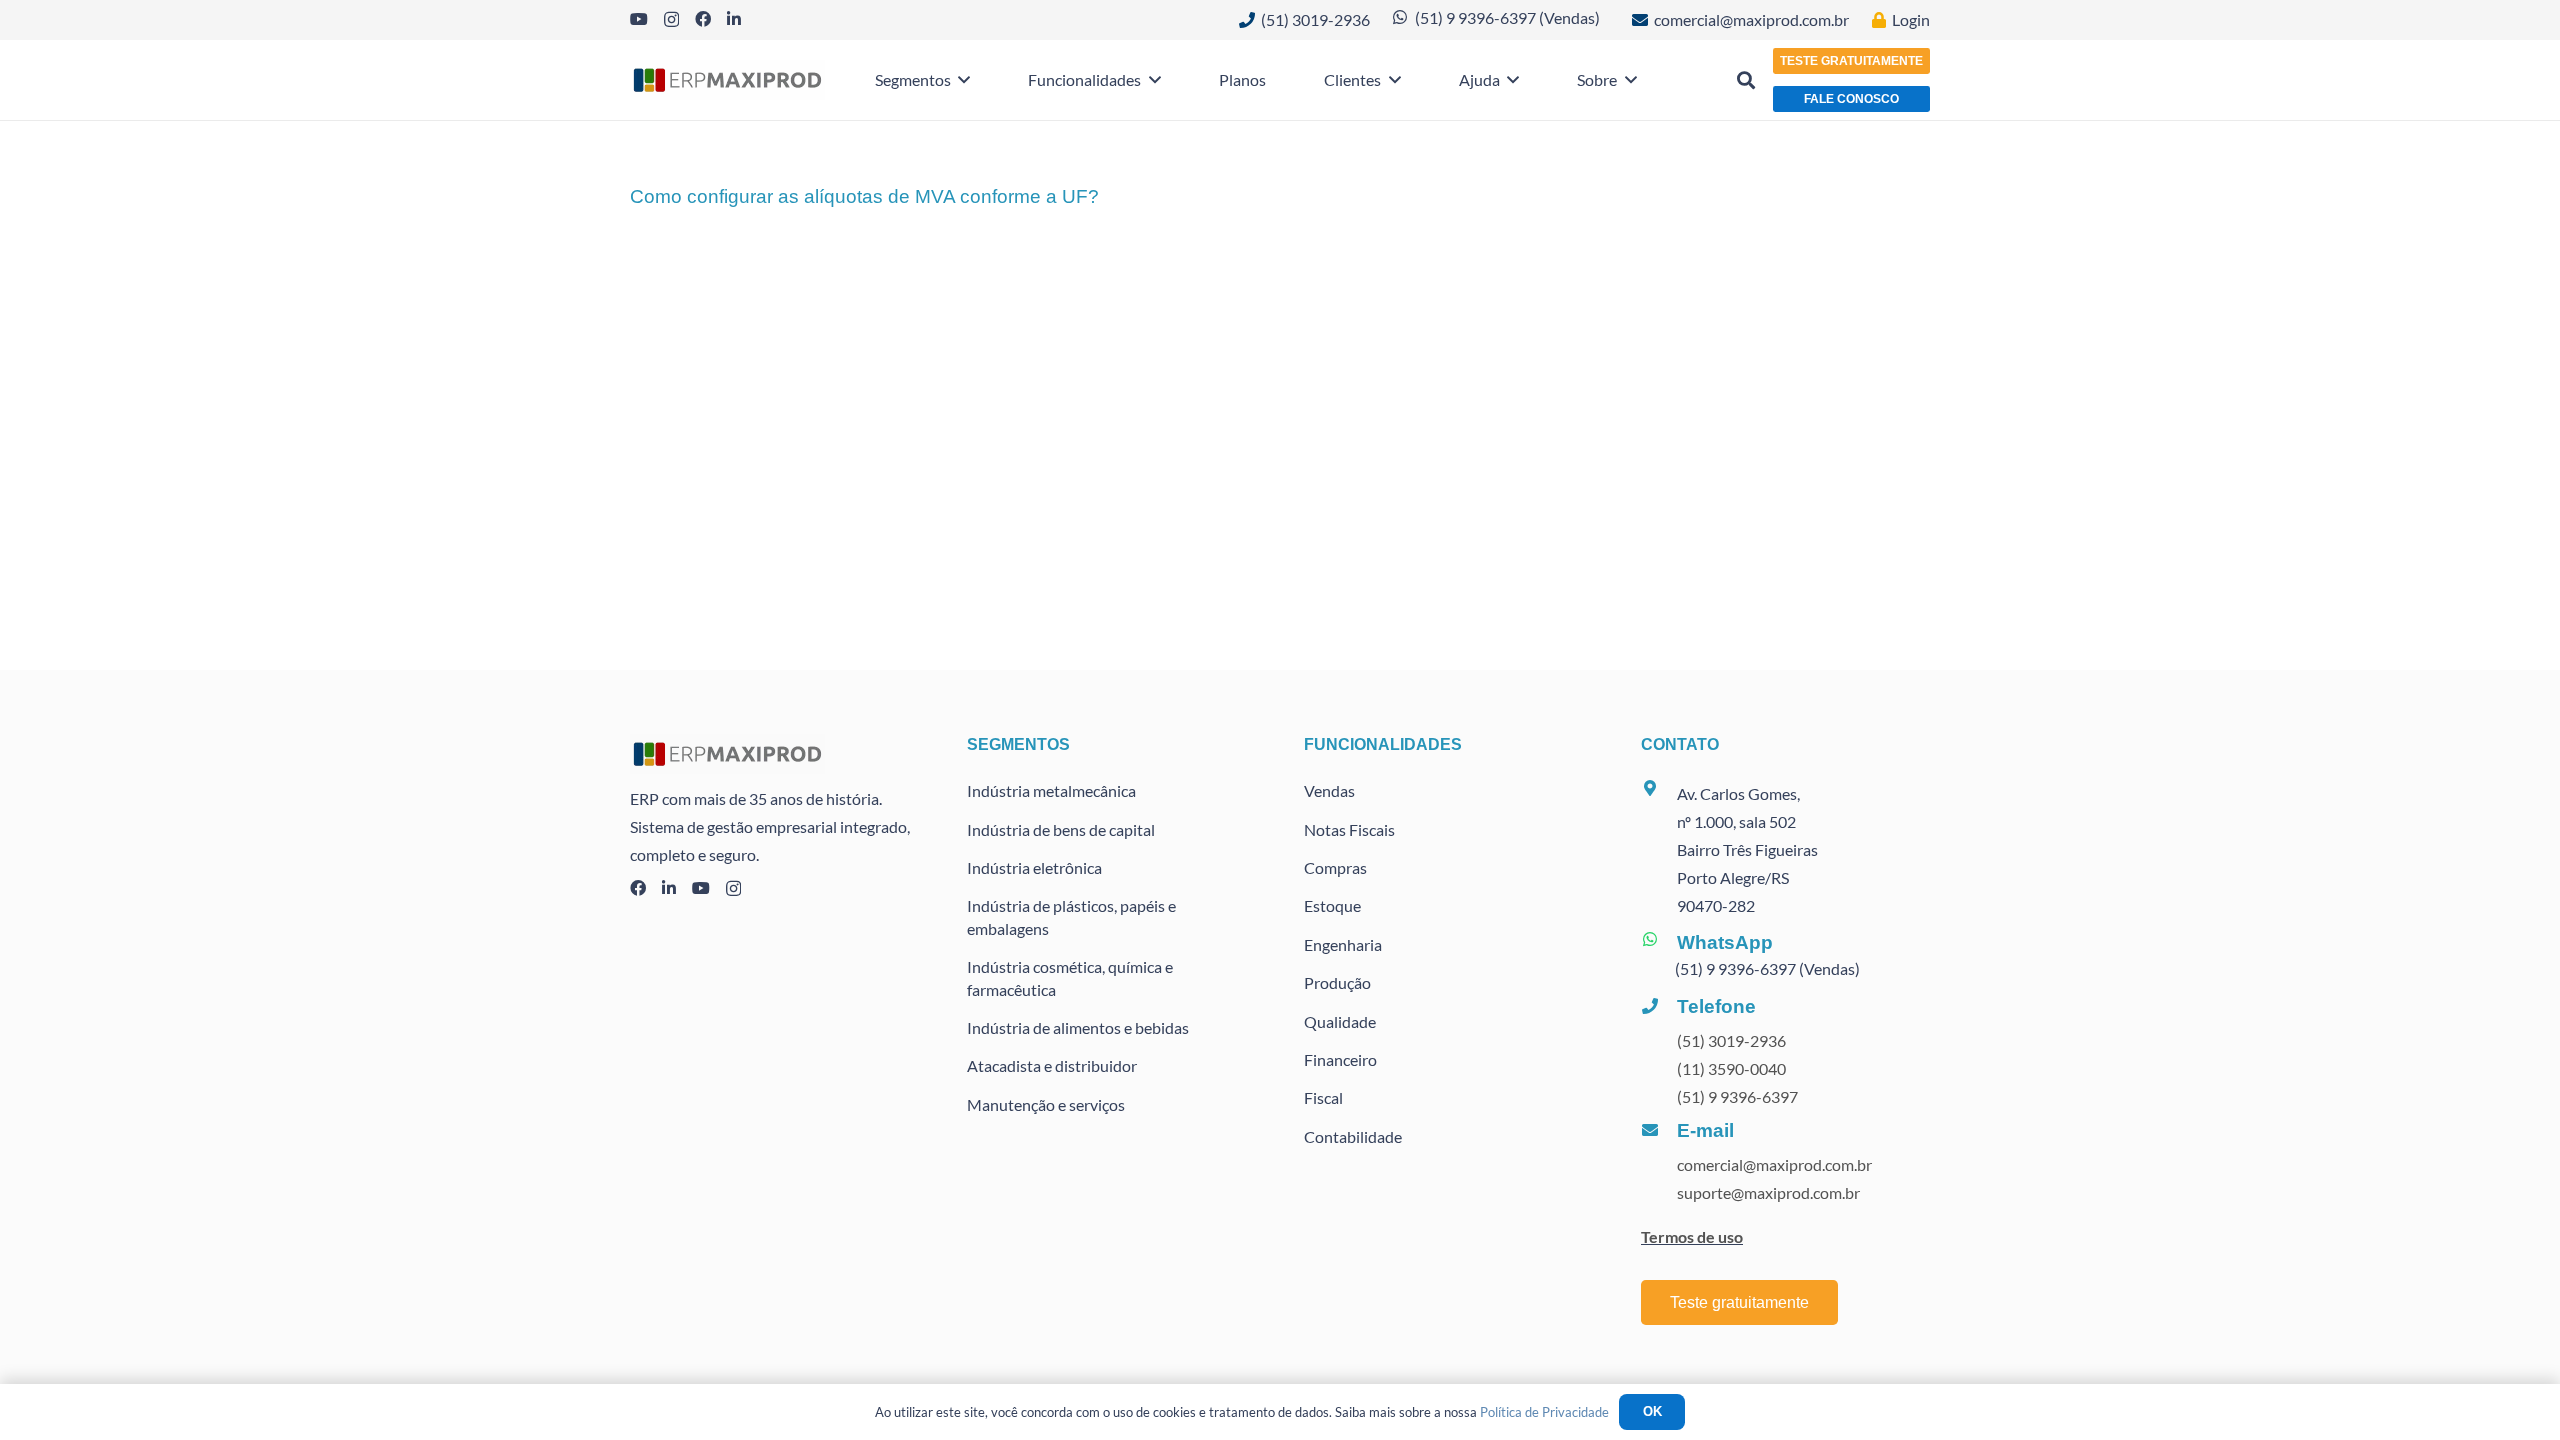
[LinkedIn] (734, 19)
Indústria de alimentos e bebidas (1078, 1027)
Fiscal (1323, 1097)
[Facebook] (703, 19)
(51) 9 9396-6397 (1737, 1096)
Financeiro (1340, 1059)
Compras (1335, 867)
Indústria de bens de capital (1061, 829)
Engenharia (1343, 944)
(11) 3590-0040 (1731, 1068)
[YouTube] (639, 19)
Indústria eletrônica (1034, 867)
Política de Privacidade (1544, 1412)
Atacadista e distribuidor (1052, 1065)
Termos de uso (1692, 1236)
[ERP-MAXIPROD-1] (727, 80)
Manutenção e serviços (1046, 1104)
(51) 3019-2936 (1731, 1040)
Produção (1337, 982)
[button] (961, 80)
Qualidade (1340, 1021)
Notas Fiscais (1349, 829)
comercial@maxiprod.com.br (1774, 1164)
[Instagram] (671, 20)
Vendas (1329, 790)
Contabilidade (1353, 1136)
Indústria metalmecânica (1051, 790)
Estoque (1332, 905)
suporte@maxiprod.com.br (1768, 1192)
